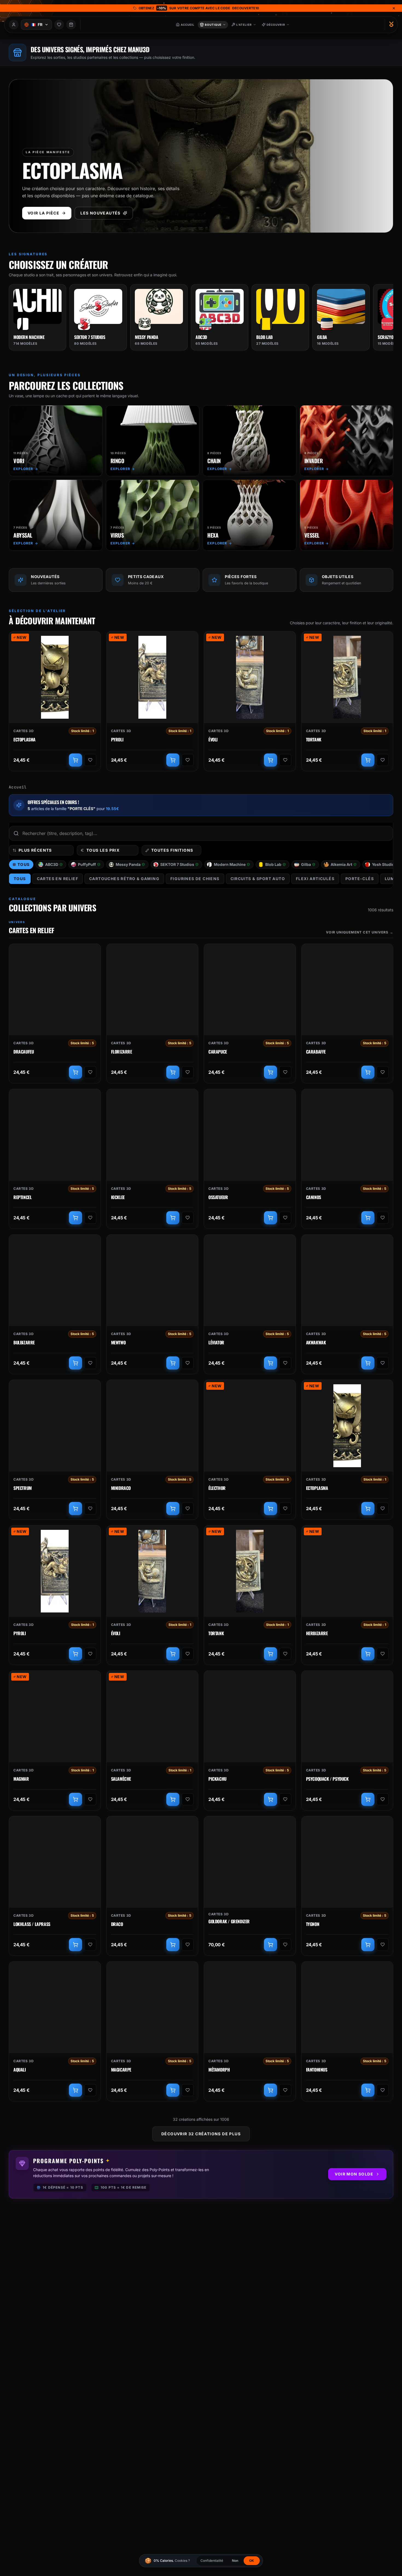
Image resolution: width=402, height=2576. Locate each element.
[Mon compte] (14, 25)
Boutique (213, 25)
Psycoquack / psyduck (327, 1779)
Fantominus (317, 2070)
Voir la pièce (43, 213)
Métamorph (219, 2070)
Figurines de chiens (195, 879)
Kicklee (118, 1197)
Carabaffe (316, 1052)
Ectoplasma (24, 740)
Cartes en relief (58, 879)
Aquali (20, 2070)
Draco (117, 1924)
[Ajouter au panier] (75, 760)
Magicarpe (121, 2070)
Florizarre (122, 1052)
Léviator (216, 1343)
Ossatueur (218, 1197)
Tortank (314, 740)
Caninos (314, 1197)
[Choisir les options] (270, 1799)
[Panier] (71, 25)
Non (235, 2561)
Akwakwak (316, 1343)
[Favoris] (59, 25)
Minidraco (121, 1488)
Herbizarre (317, 1634)
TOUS (20, 879)
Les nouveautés (100, 213)
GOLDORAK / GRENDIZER (229, 1922)
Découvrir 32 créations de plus (201, 2134)
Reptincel (22, 1197)
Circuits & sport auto (258, 879)
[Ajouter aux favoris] (90, 760)
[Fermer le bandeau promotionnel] (394, 8)
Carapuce (218, 1052)
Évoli (213, 740)
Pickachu (217, 1779)
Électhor (217, 1488)
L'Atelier (244, 25)
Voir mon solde (354, 2174)
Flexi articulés (315, 879)
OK (252, 2561)
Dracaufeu (24, 1052)
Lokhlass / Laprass (32, 1924)
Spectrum (23, 1488)
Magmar (21, 1779)
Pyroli (117, 740)
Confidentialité (212, 2561)
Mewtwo (118, 1343)
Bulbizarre (24, 1343)
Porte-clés (360, 879)
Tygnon (313, 1924)
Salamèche (121, 1779)
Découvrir (276, 25)
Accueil (18, 787)
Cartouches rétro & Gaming (124, 879)
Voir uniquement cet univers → (360, 932)
